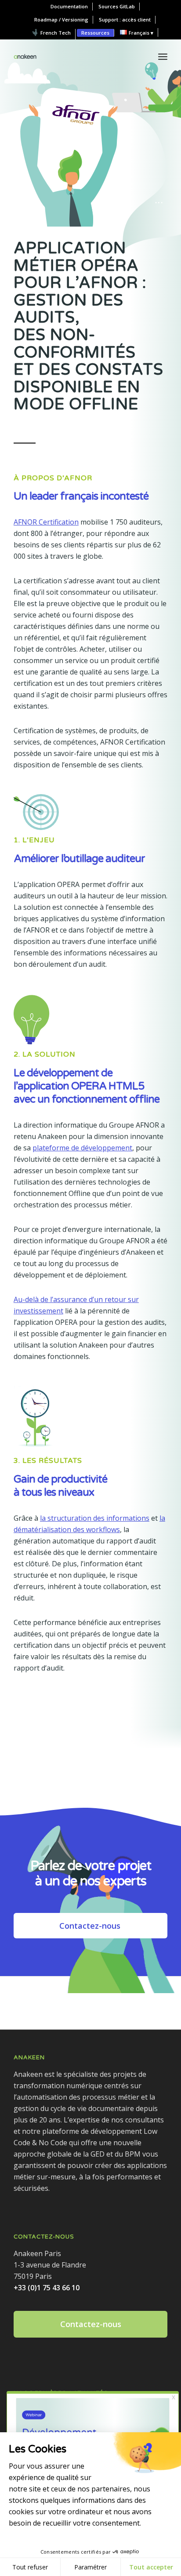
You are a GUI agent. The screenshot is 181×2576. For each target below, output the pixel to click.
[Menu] (163, 57)
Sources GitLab (117, 6)
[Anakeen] (25, 57)
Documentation (69, 6)
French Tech (56, 33)
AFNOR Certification (46, 522)
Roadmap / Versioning (61, 20)
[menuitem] (69, 7)
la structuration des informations (95, 1518)
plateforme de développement (82, 1148)
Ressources (95, 33)
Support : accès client (125, 20)
